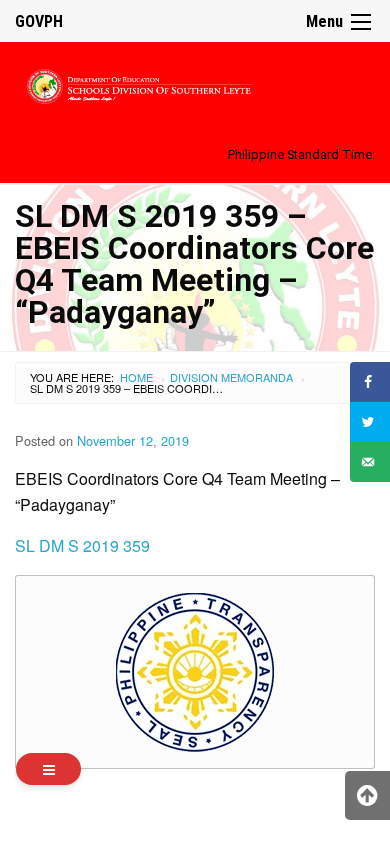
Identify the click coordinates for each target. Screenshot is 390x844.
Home (136, 377)
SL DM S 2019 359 (82, 545)
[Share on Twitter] (370, 422)
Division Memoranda (231, 377)
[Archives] (48, 769)
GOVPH (39, 21)
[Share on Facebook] (370, 382)
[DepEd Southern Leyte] (195, 83)
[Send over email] (370, 462)
